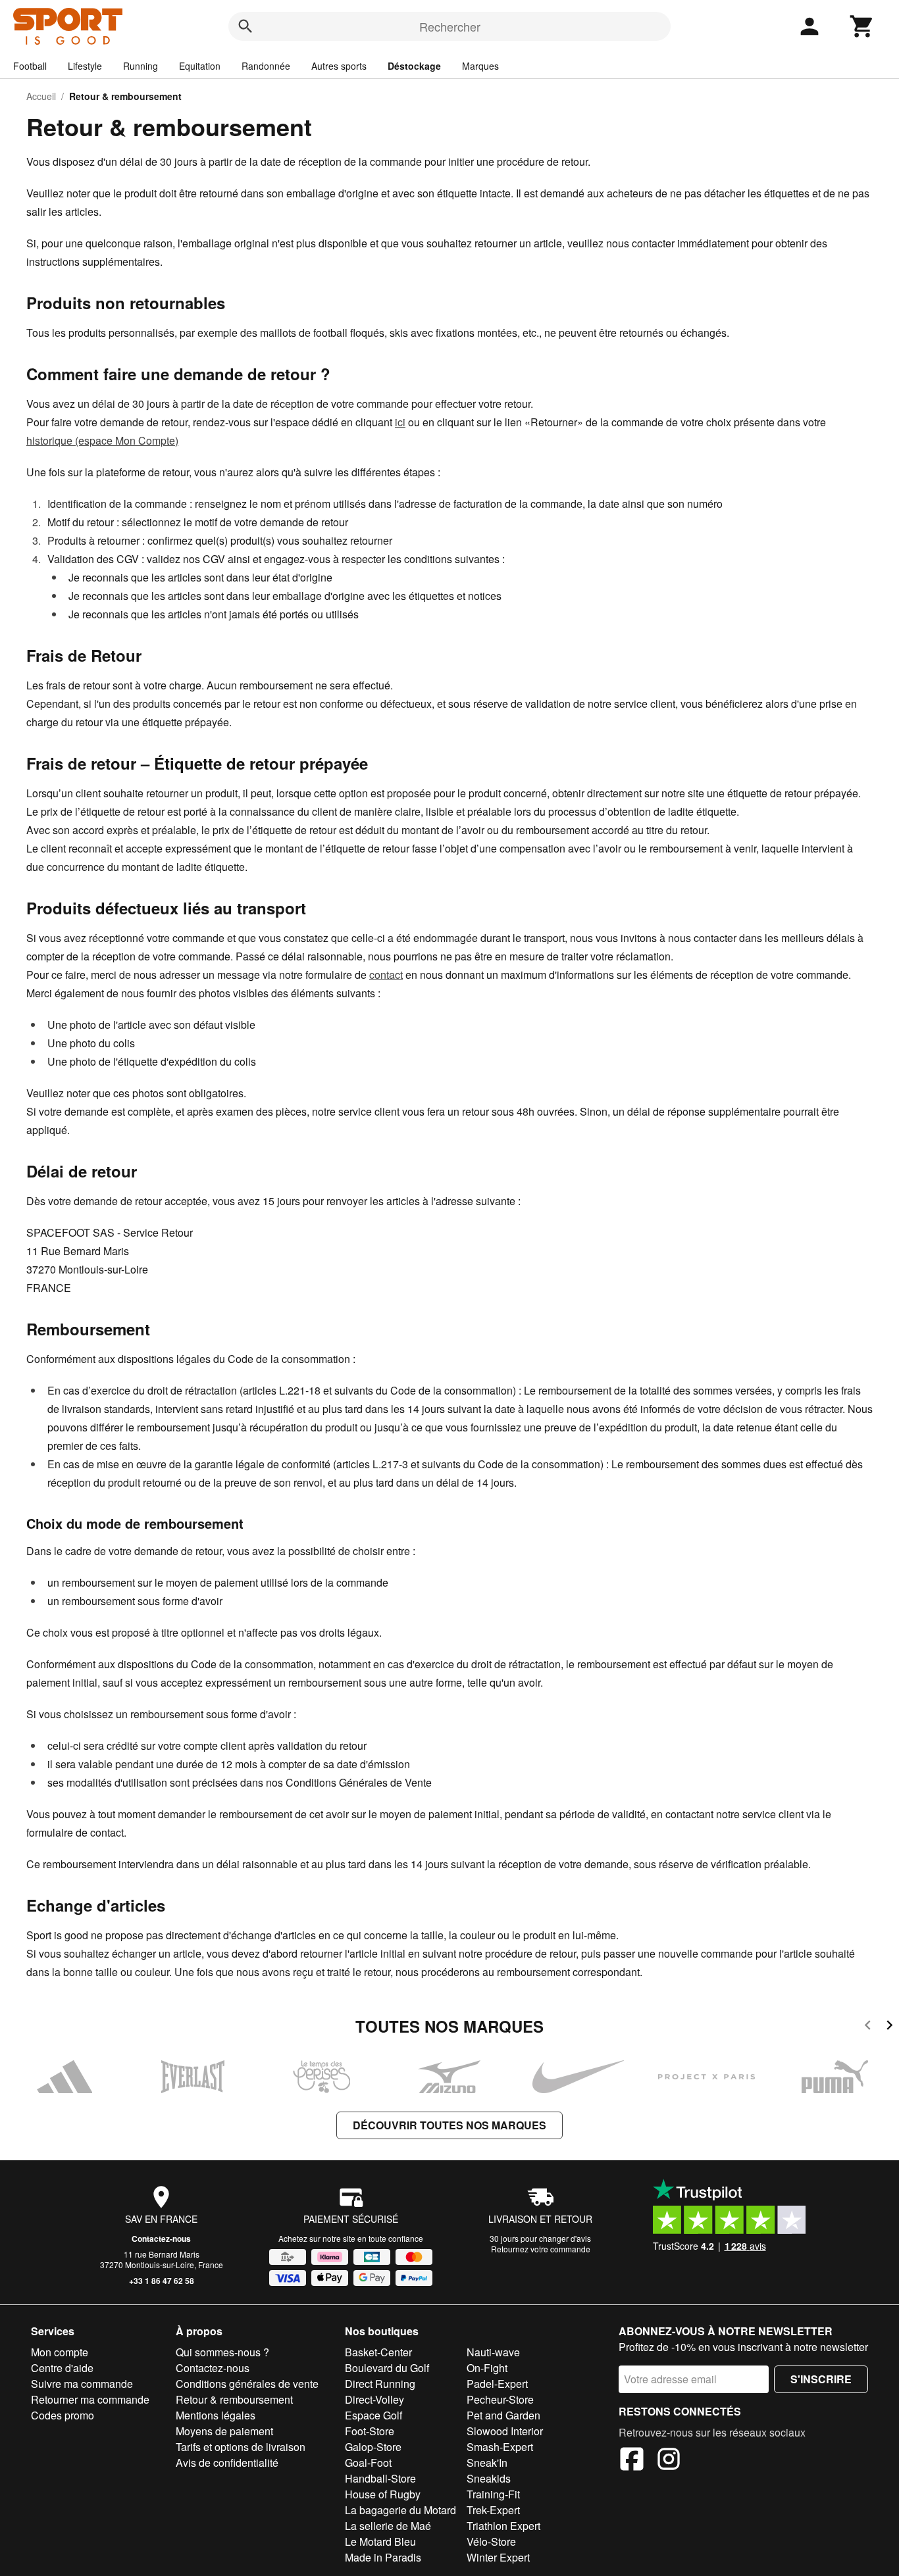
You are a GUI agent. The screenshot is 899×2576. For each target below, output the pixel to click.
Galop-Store (373, 2447)
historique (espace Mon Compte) (102, 440)
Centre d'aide (62, 2368)
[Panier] (862, 26)
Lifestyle (85, 66)
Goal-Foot (368, 2463)
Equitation (200, 66)
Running (141, 66)
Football (30, 66)
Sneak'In (487, 2463)
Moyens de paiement (224, 2431)
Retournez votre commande (541, 2249)
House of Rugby (383, 2494)
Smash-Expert (500, 2447)
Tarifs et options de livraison (241, 2447)
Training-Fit (493, 2494)
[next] (889, 2027)
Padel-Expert (497, 2384)
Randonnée (266, 66)
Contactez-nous (161, 2239)
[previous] (868, 2027)
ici (400, 422)
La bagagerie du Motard (400, 2510)
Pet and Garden (503, 2415)
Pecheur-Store (500, 2399)
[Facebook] (632, 2461)
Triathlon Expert (503, 2526)
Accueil (41, 96)
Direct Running (380, 2384)
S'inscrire (821, 2379)
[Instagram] (669, 2461)
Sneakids (489, 2478)
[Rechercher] (245, 26)
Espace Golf (373, 2415)
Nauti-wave (493, 2352)
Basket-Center (378, 2352)
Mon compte (60, 2352)
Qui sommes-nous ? (222, 2352)
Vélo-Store (491, 2541)
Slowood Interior (505, 2431)
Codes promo (63, 2415)
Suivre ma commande (82, 2384)
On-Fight (487, 2368)
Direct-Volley (374, 2399)
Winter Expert (498, 2557)
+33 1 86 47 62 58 (162, 2281)
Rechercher (450, 26)
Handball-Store (380, 2478)
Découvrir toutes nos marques (449, 2125)
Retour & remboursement (234, 2399)
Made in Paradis (383, 2557)
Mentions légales (216, 2415)
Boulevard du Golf (387, 2368)
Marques (480, 66)
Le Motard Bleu (380, 2541)
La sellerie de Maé (388, 2526)
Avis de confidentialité (227, 2463)
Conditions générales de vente (247, 2384)
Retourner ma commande (90, 2399)
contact (386, 975)
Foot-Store (370, 2431)
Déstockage (414, 66)
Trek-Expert (493, 2510)
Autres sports (339, 66)
